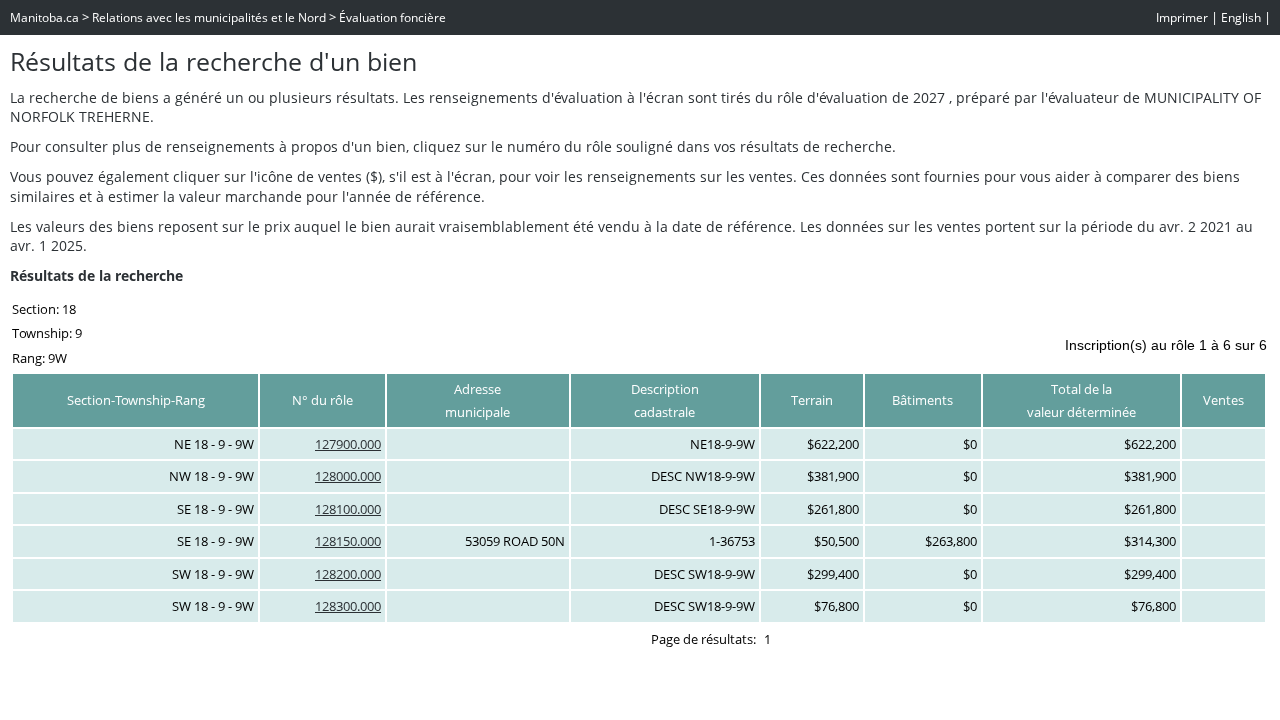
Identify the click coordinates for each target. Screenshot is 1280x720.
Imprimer (1182, 17)
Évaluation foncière (392, 17)
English (1241, 17)
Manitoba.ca (44, 17)
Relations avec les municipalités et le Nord (209, 17)
